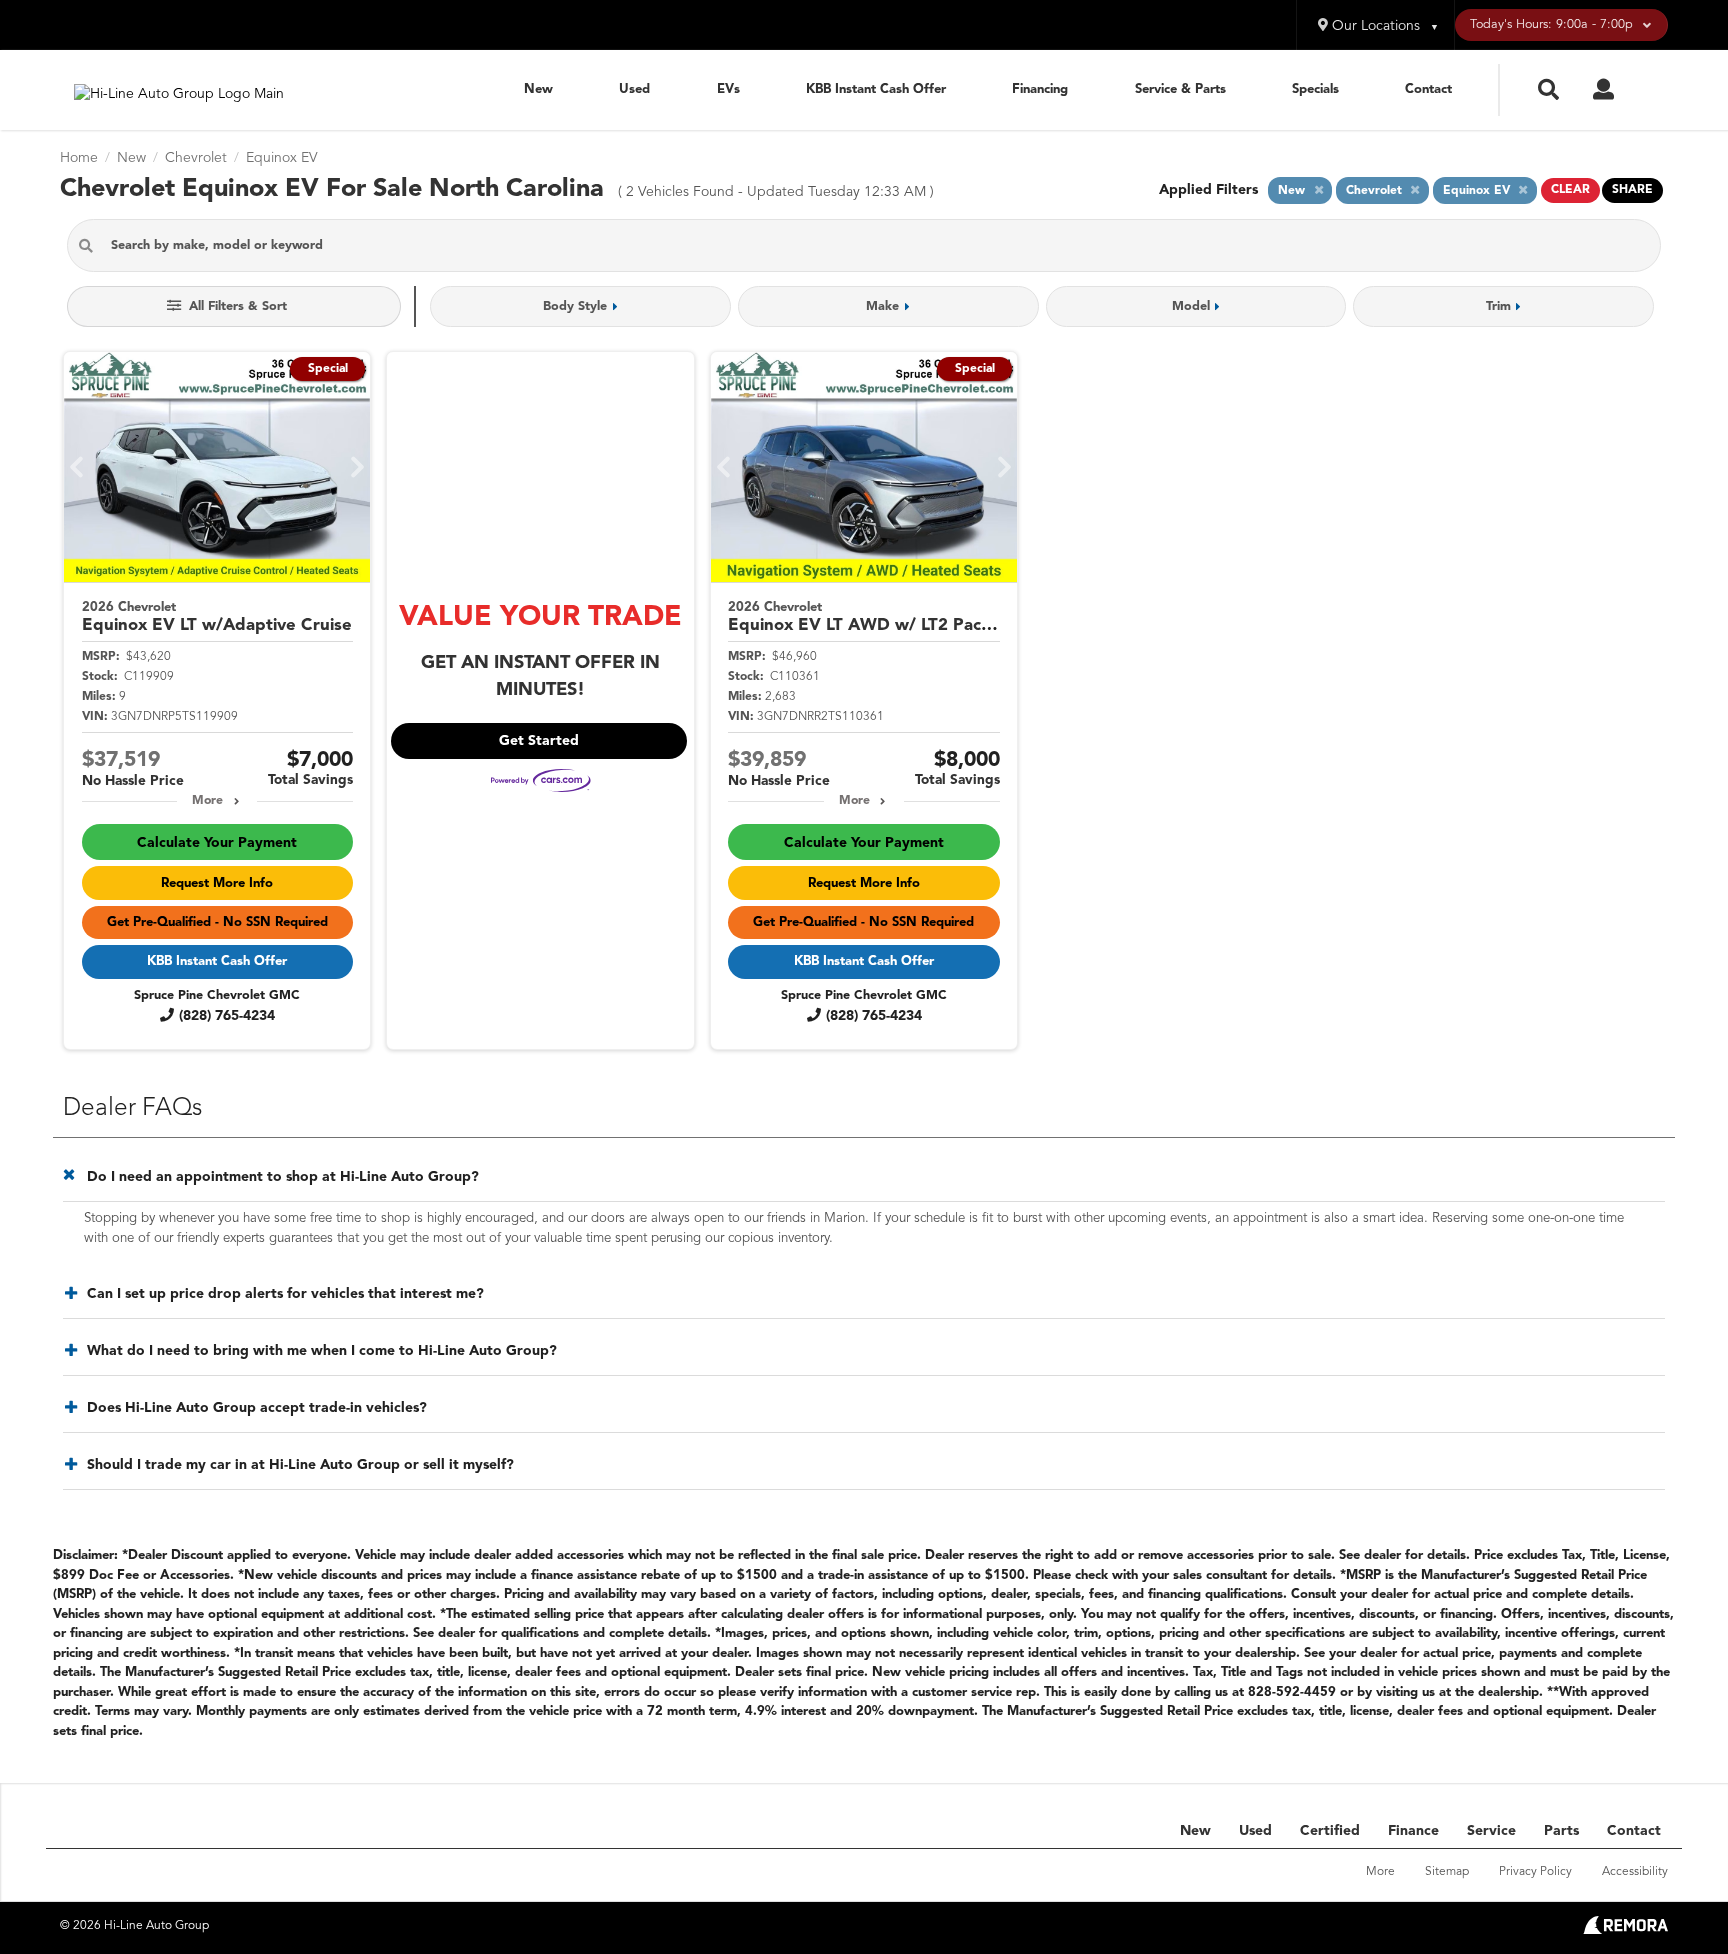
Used (634, 89)
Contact (1428, 89)
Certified (1330, 1831)
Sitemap (1447, 1872)
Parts (1561, 1831)
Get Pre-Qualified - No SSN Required (217, 922)
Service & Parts (1180, 89)
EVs (728, 89)
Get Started (539, 741)
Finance (1413, 1831)
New (538, 89)
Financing (1040, 89)
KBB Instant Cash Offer (876, 89)
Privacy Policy (1535, 1872)
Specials (1315, 89)
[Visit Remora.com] (1625, 1930)
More (207, 801)
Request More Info (217, 883)
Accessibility (1635, 1872)
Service (1491, 1831)
